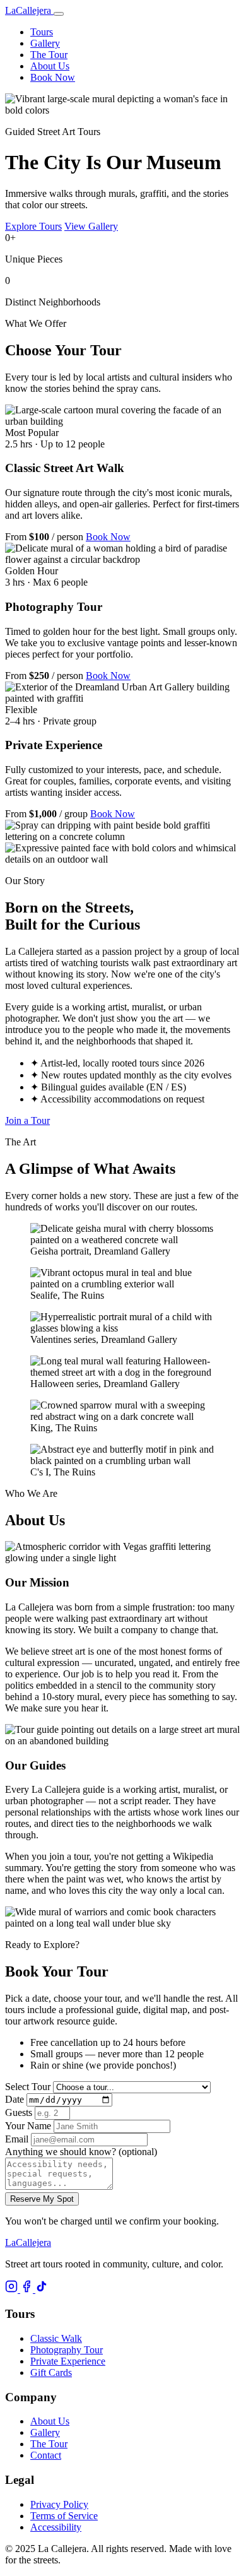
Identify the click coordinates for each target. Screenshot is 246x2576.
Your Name (28, 2126)
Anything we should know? (81, 2152)
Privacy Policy (59, 2504)
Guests (19, 2112)
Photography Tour (67, 2350)
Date (15, 2099)
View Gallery (91, 226)
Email (17, 2139)
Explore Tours (33, 226)
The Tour (49, 55)
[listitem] (13, 2289)
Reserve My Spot (42, 2199)
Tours (42, 32)
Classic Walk (56, 2338)
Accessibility (56, 2527)
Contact (46, 2455)
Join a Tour (27, 1120)
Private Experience (68, 2361)
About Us (50, 66)
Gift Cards (51, 2372)
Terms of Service (64, 2516)
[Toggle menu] (59, 14)
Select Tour (28, 2087)
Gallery (45, 43)
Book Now (53, 77)
